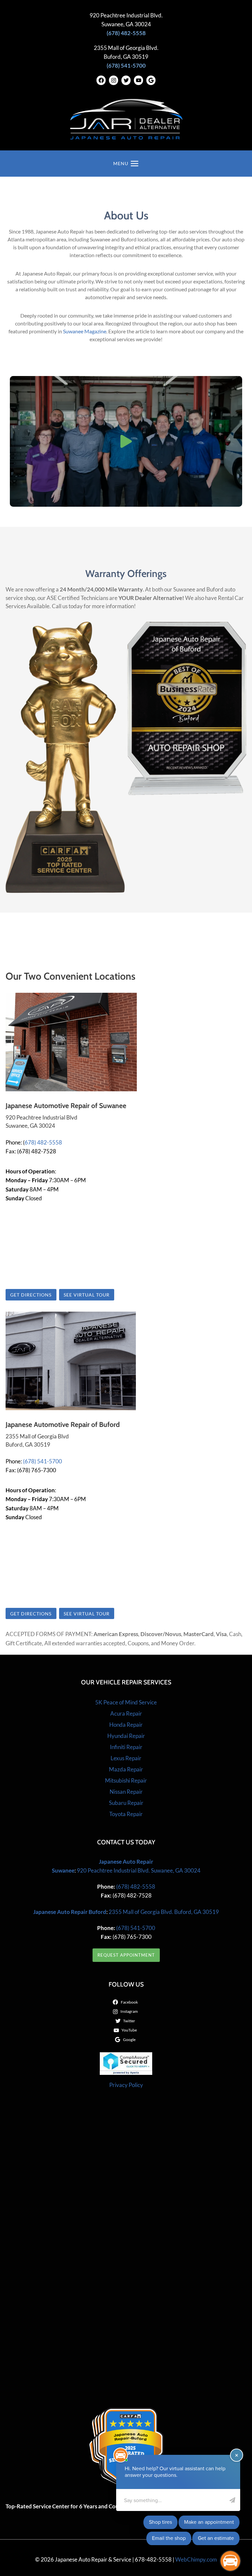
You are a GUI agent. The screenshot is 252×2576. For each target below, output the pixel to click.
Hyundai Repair (126, 1736)
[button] (126, 441)
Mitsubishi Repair (126, 1780)
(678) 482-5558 (135, 1887)
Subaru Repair (126, 1803)
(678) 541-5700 (42, 1461)
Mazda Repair (126, 1769)
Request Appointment (126, 1955)
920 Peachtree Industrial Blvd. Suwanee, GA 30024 (139, 1870)
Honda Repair (126, 1725)
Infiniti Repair (126, 1747)
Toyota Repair (126, 1814)
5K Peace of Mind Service (126, 1702)
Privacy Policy (126, 2085)
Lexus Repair (126, 1758)
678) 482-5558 (43, 1142)
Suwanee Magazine (85, 331)
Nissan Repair (126, 1792)
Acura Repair (126, 1713)
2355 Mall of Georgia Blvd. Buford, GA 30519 (164, 1912)
